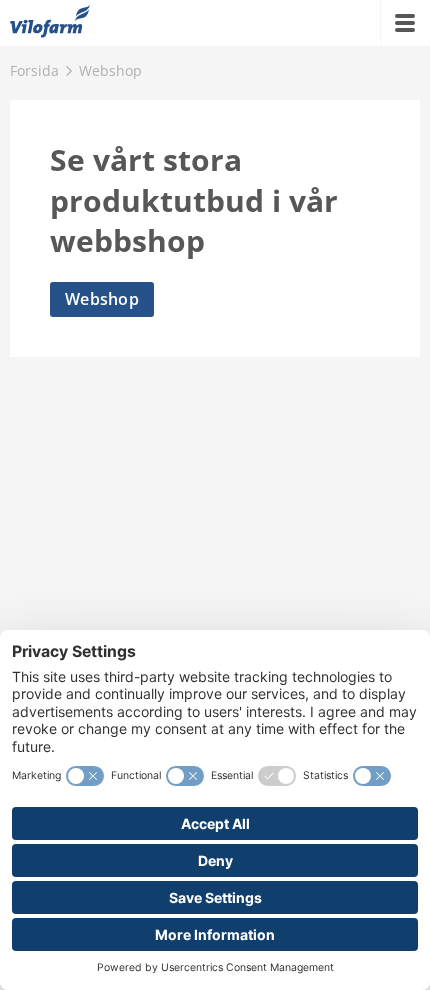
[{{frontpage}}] (50, 23)
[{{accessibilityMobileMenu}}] (405, 23)
